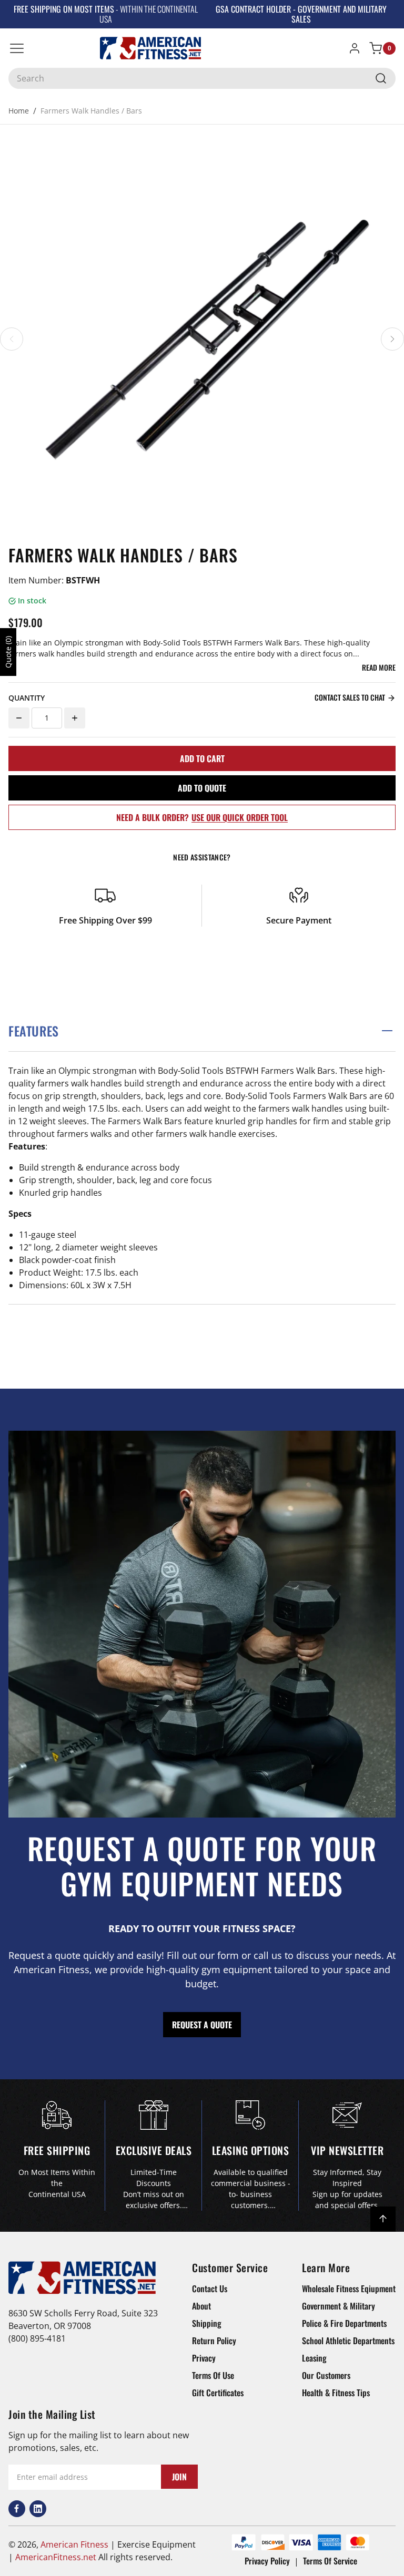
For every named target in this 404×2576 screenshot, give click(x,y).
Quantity (27, 698)
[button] (202, 1031)
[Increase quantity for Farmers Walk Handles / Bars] (75, 718)
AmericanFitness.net (56, 2557)
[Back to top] (383, 2219)
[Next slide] (392, 339)
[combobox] (202, 78)
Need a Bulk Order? (202, 817)
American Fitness (74, 2544)
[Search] (381, 78)
